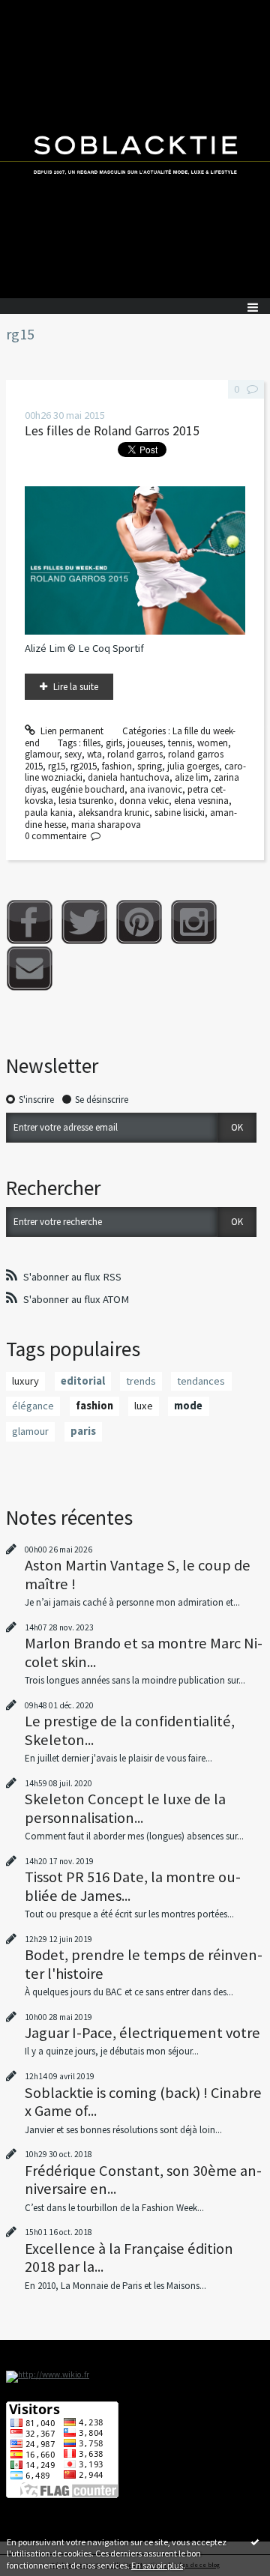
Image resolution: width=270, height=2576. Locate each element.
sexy (73, 754)
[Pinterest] (139, 922)
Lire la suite (76, 687)
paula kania (49, 813)
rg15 (57, 766)
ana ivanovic (156, 789)
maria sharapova (106, 825)
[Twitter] (84, 922)
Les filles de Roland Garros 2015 (112, 431)
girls (114, 743)
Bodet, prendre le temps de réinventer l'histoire (144, 1964)
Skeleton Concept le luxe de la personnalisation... (125, 1808)
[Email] (30, 968)
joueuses (145, 743)
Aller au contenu (39, 11)
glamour (42, 754)
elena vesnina (201, 801)
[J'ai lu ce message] (255, 2542)
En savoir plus (157, 2565)
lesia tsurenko (86, 801)
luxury (25, 1381)
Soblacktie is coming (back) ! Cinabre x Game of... (143, 2102)
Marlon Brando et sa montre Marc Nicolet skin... (144, 1652)
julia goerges (193, 766)
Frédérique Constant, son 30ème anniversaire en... (143, 2180)
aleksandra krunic (114, 813)
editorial (83, 1381)
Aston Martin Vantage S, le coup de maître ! (138, 1574)
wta (94, 754)
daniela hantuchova (129, 777)
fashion (117, 766)
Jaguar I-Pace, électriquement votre (142, 2033)
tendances (201, 1381)
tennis (180, 743)
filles (92, 743)
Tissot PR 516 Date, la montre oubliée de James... (133, 1886)
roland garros (135, 754)
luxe (144, 1406)
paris (83, 1431)
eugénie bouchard (88, 789)
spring (150, 766)
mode (188, 1406)
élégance (33, 1406)
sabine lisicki (180, 813)
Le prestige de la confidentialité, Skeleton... (130, 1730)
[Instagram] (194, 922)
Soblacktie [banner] (135, 149)
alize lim (192, 777)
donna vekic (144, 801)
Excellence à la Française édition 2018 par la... (129, 2258)
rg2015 (84, 766)
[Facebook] (30, 922)
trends (141, 1381)
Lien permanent (71, 731)
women (213, 743)
